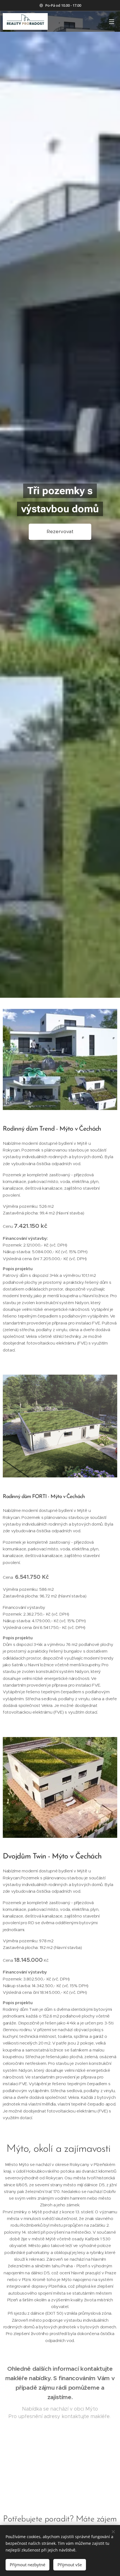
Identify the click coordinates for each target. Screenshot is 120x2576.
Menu (112, 21)
